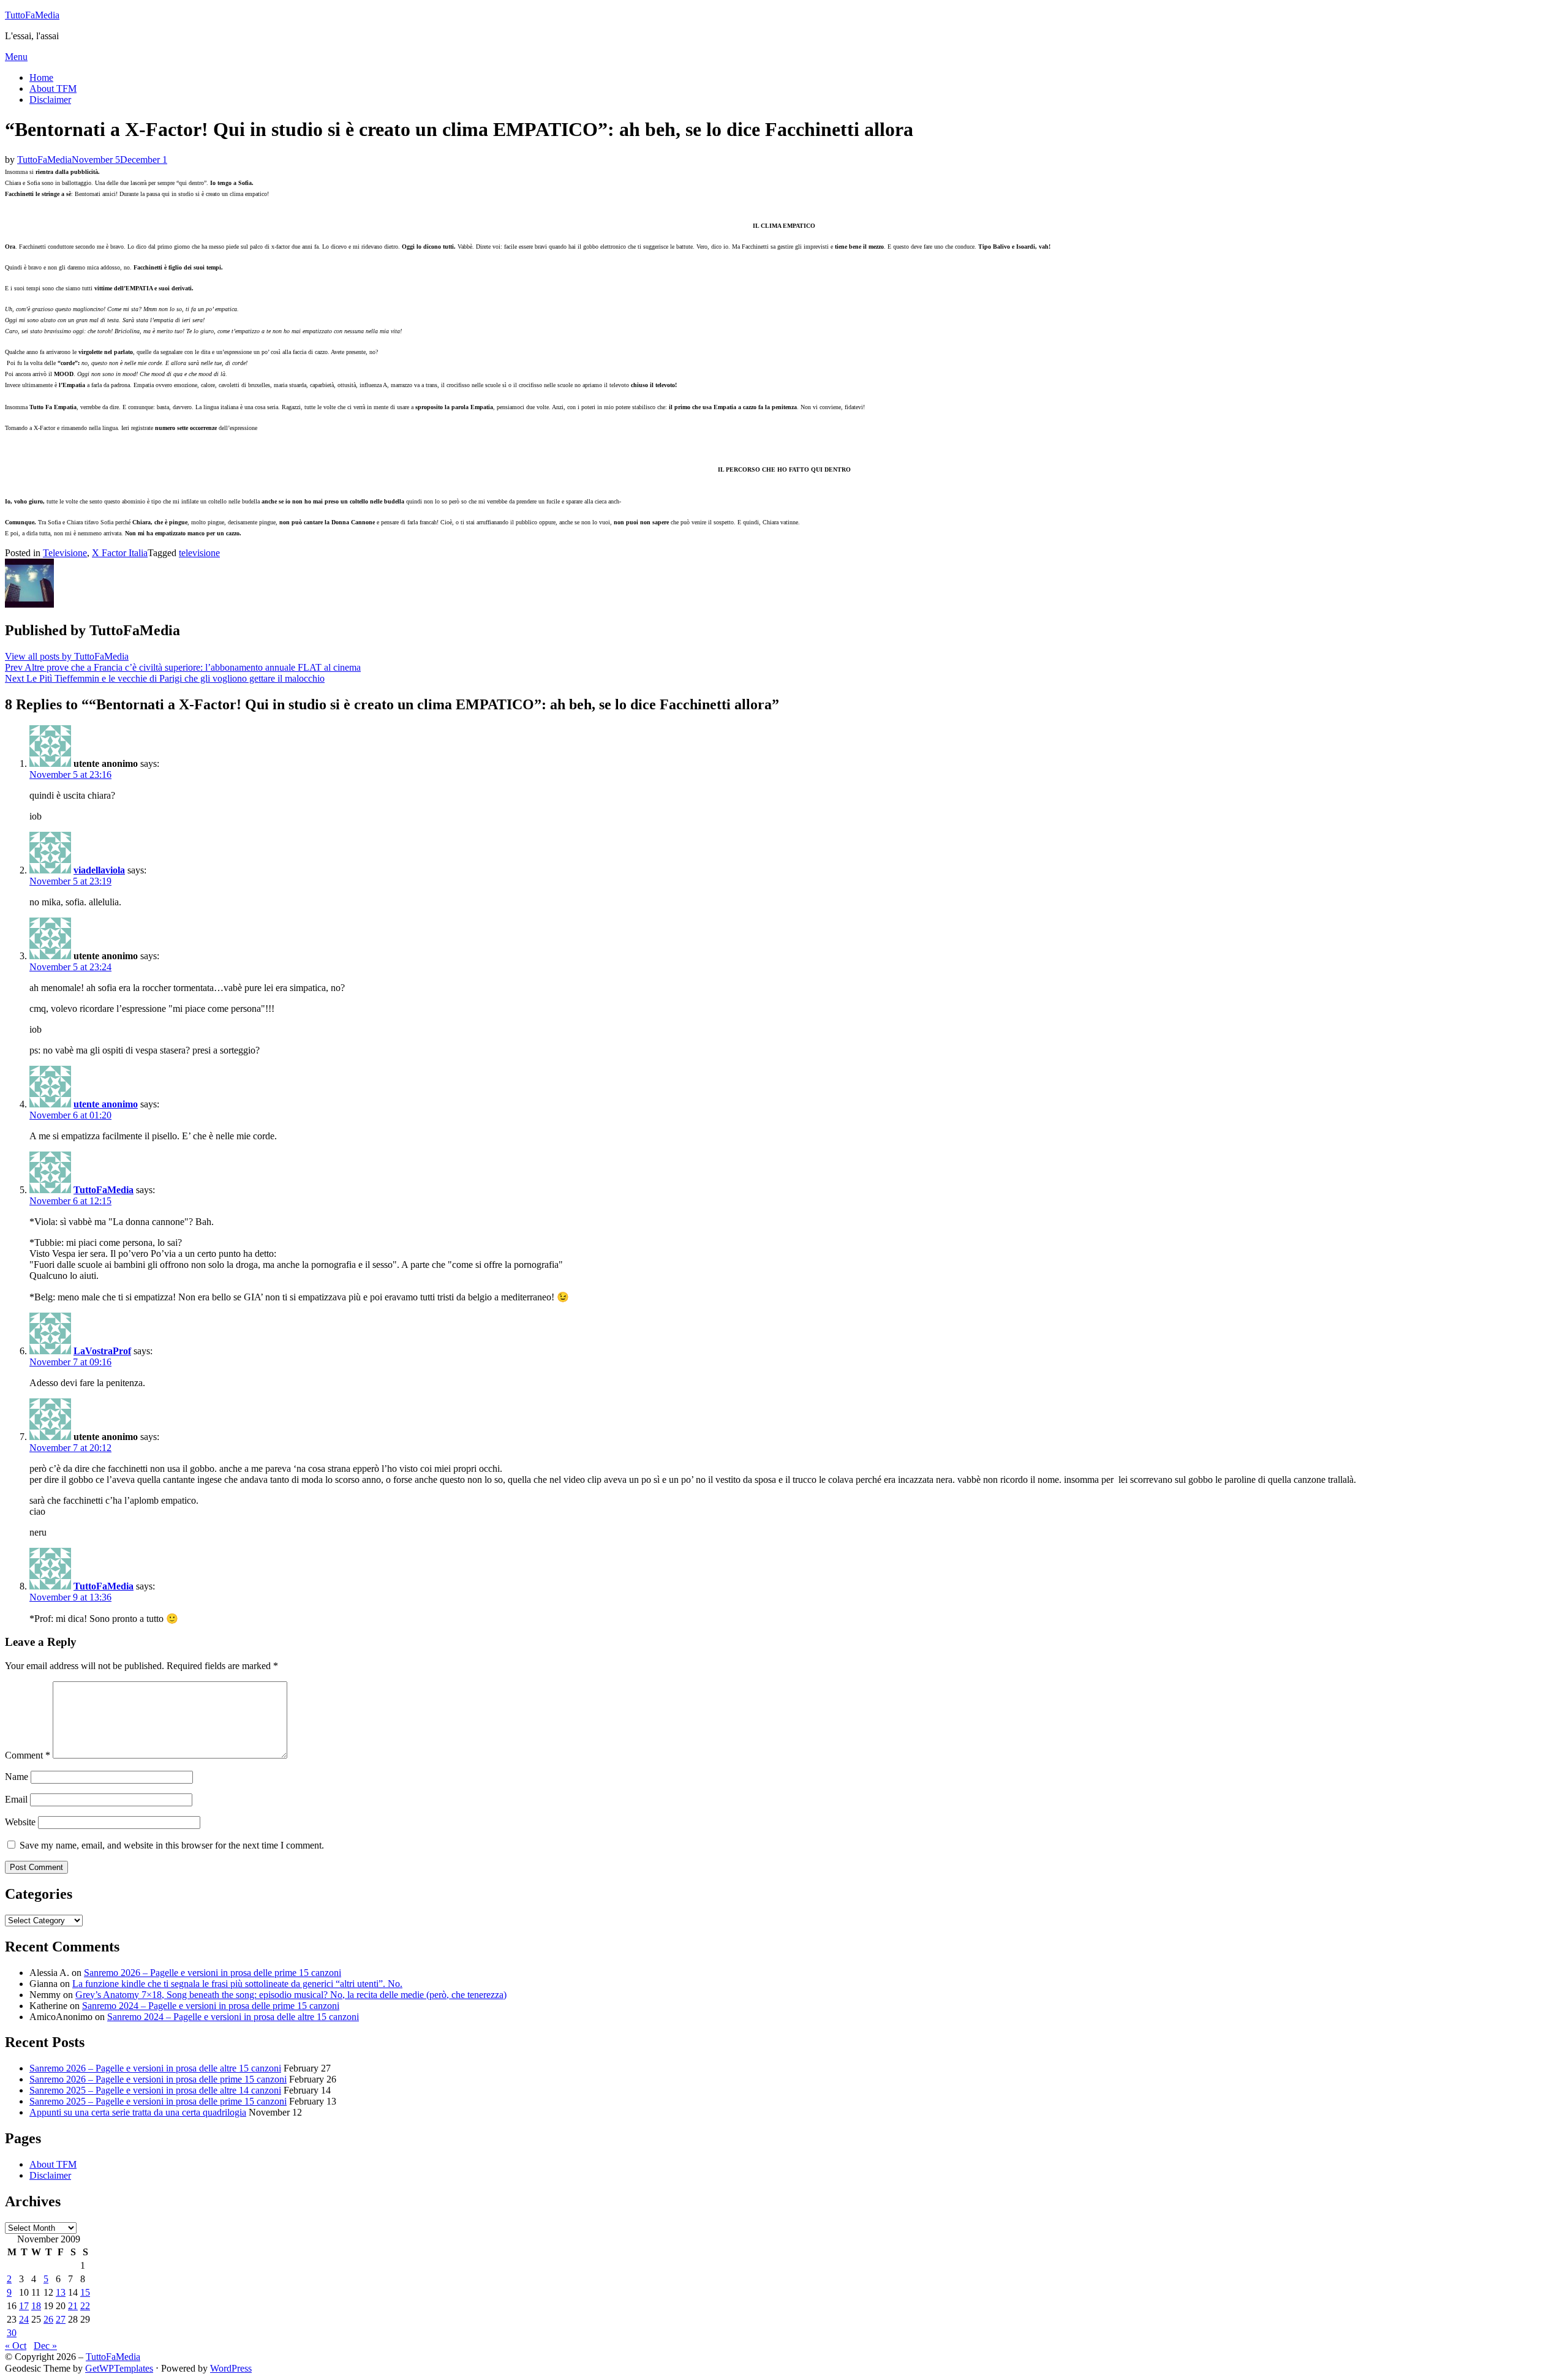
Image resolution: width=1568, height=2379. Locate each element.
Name (17, 1777)
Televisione (65, 553)
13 (61, 2292)
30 (12, 2333)
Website (20, 1822)
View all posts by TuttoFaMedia (67, 656)
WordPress (231, 2368)
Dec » (45, 2346)
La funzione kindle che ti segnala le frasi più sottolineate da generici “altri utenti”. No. (237, 1984)
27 (61, 2319)
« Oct (16, 2346)
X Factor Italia (120, 553)
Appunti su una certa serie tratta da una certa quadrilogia (138, 2112)
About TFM (53, 89)
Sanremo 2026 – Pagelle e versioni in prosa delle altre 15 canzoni (155, 2068)
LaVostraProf (102, 1351)
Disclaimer (50, 100)
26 (48, 2319)
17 (24, 2306)
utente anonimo (106, 1104)
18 (36, 2306)
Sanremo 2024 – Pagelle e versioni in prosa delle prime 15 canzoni (211, 2006)
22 (85, 2306)
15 (85, 2292)
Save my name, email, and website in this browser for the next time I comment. (172, 1845)
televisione (199, 553)
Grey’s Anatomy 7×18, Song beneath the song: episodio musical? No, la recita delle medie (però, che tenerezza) (291, 1995)
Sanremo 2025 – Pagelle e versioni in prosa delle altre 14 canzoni (155, 2090)
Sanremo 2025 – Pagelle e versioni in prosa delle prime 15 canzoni (158, 2101)
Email (16, 1799)
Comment (28, 1755)
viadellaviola (99, 870)
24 (24, 2319)
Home (41, 77)
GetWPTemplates (119, 2368)
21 (73, 2306)
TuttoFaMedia (32, 15)
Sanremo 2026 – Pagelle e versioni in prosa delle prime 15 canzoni (213, 1973)
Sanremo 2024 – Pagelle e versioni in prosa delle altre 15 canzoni (233, 2017)
